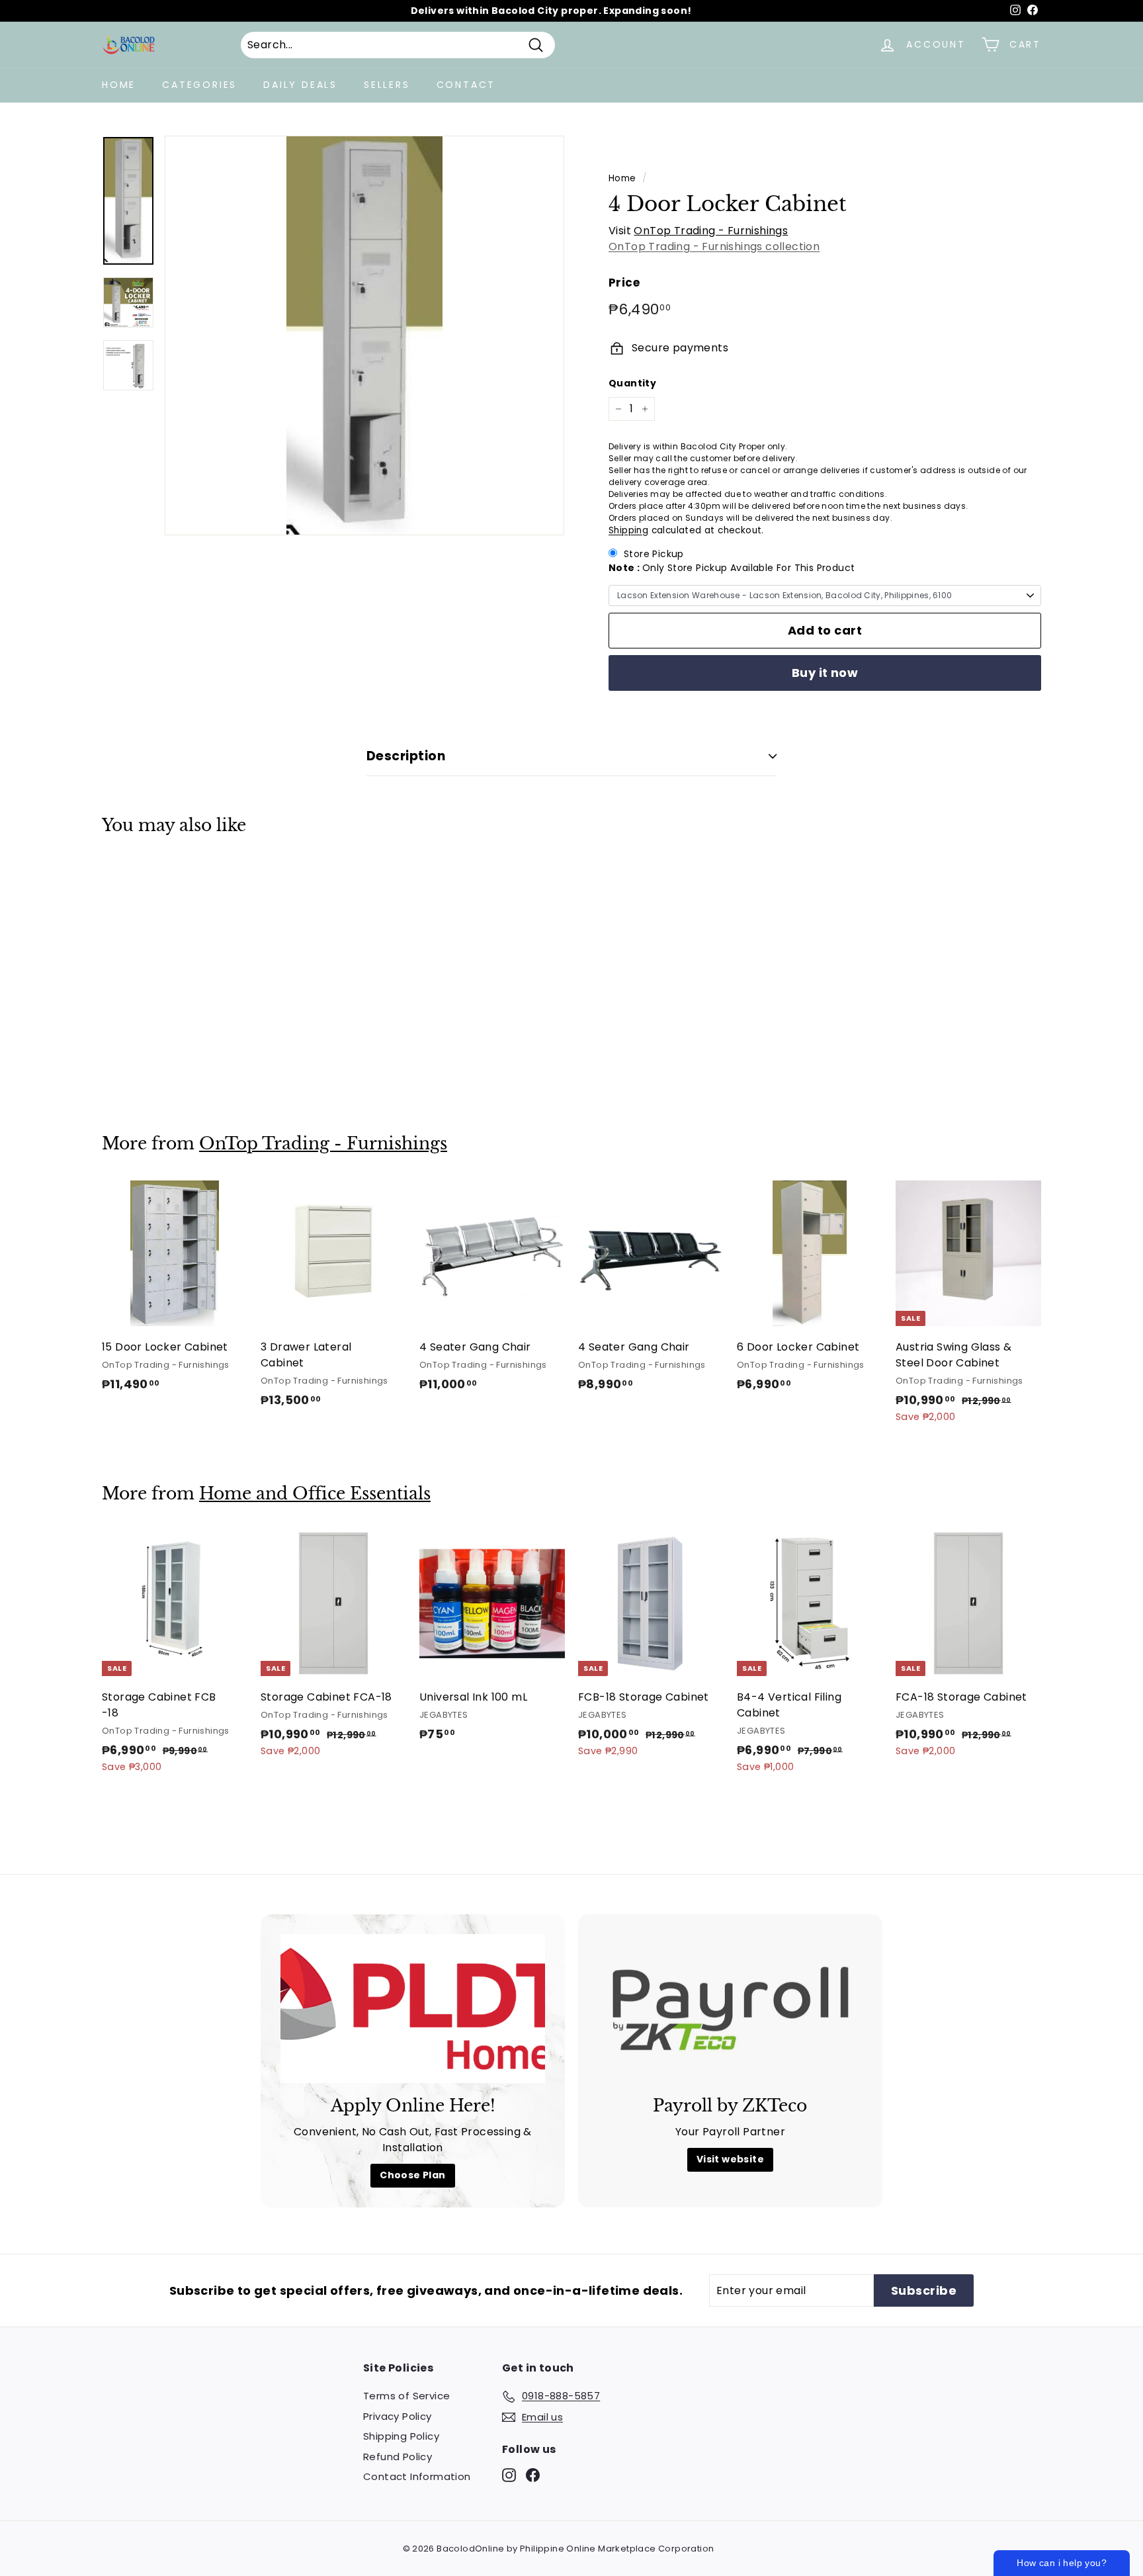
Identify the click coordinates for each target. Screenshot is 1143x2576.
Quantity (632, 383)
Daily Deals (300, 85)
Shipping (628, 530)
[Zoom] (364, 335)
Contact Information (417, 2476)
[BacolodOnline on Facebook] (533, 2475)
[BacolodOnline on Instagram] (509, 2475)
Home (119, 85)
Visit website (730, 2159)
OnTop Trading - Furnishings (711, 231)
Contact (466, 85)
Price (624, 283)
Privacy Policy (398, 2416)
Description (406, 756)
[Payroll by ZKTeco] (730, 2009)
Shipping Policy (401, 2436)
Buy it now (825, 673)
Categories (199, 85)
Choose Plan (412, 2175)
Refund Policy (398, 2457)
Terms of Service (406, 2396)
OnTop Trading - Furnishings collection (714, 246)
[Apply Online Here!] (413, 2009)
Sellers (387, 85)
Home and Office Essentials (315, 1494)
